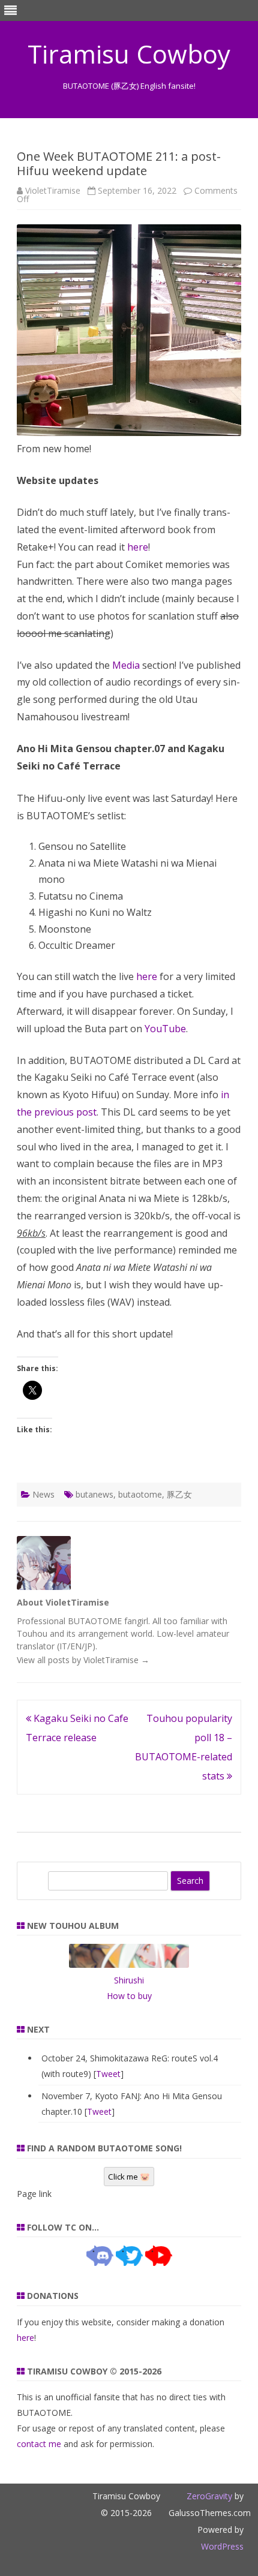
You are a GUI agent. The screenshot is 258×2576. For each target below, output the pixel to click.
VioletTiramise (53, 190)
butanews (94, 1494)
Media (126, 665)
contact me (39, 2444)
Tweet (108, 2074)
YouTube (165, 1029)
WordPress (222, 2546)
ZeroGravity (209, 2496)
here (138, 547)
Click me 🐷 (129, 2177)
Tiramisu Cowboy (129, 54)
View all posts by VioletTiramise (83, 1660)
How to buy (129, 1996)
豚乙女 (179, 1494)
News (43, 1494)
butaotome (140, 1494)
